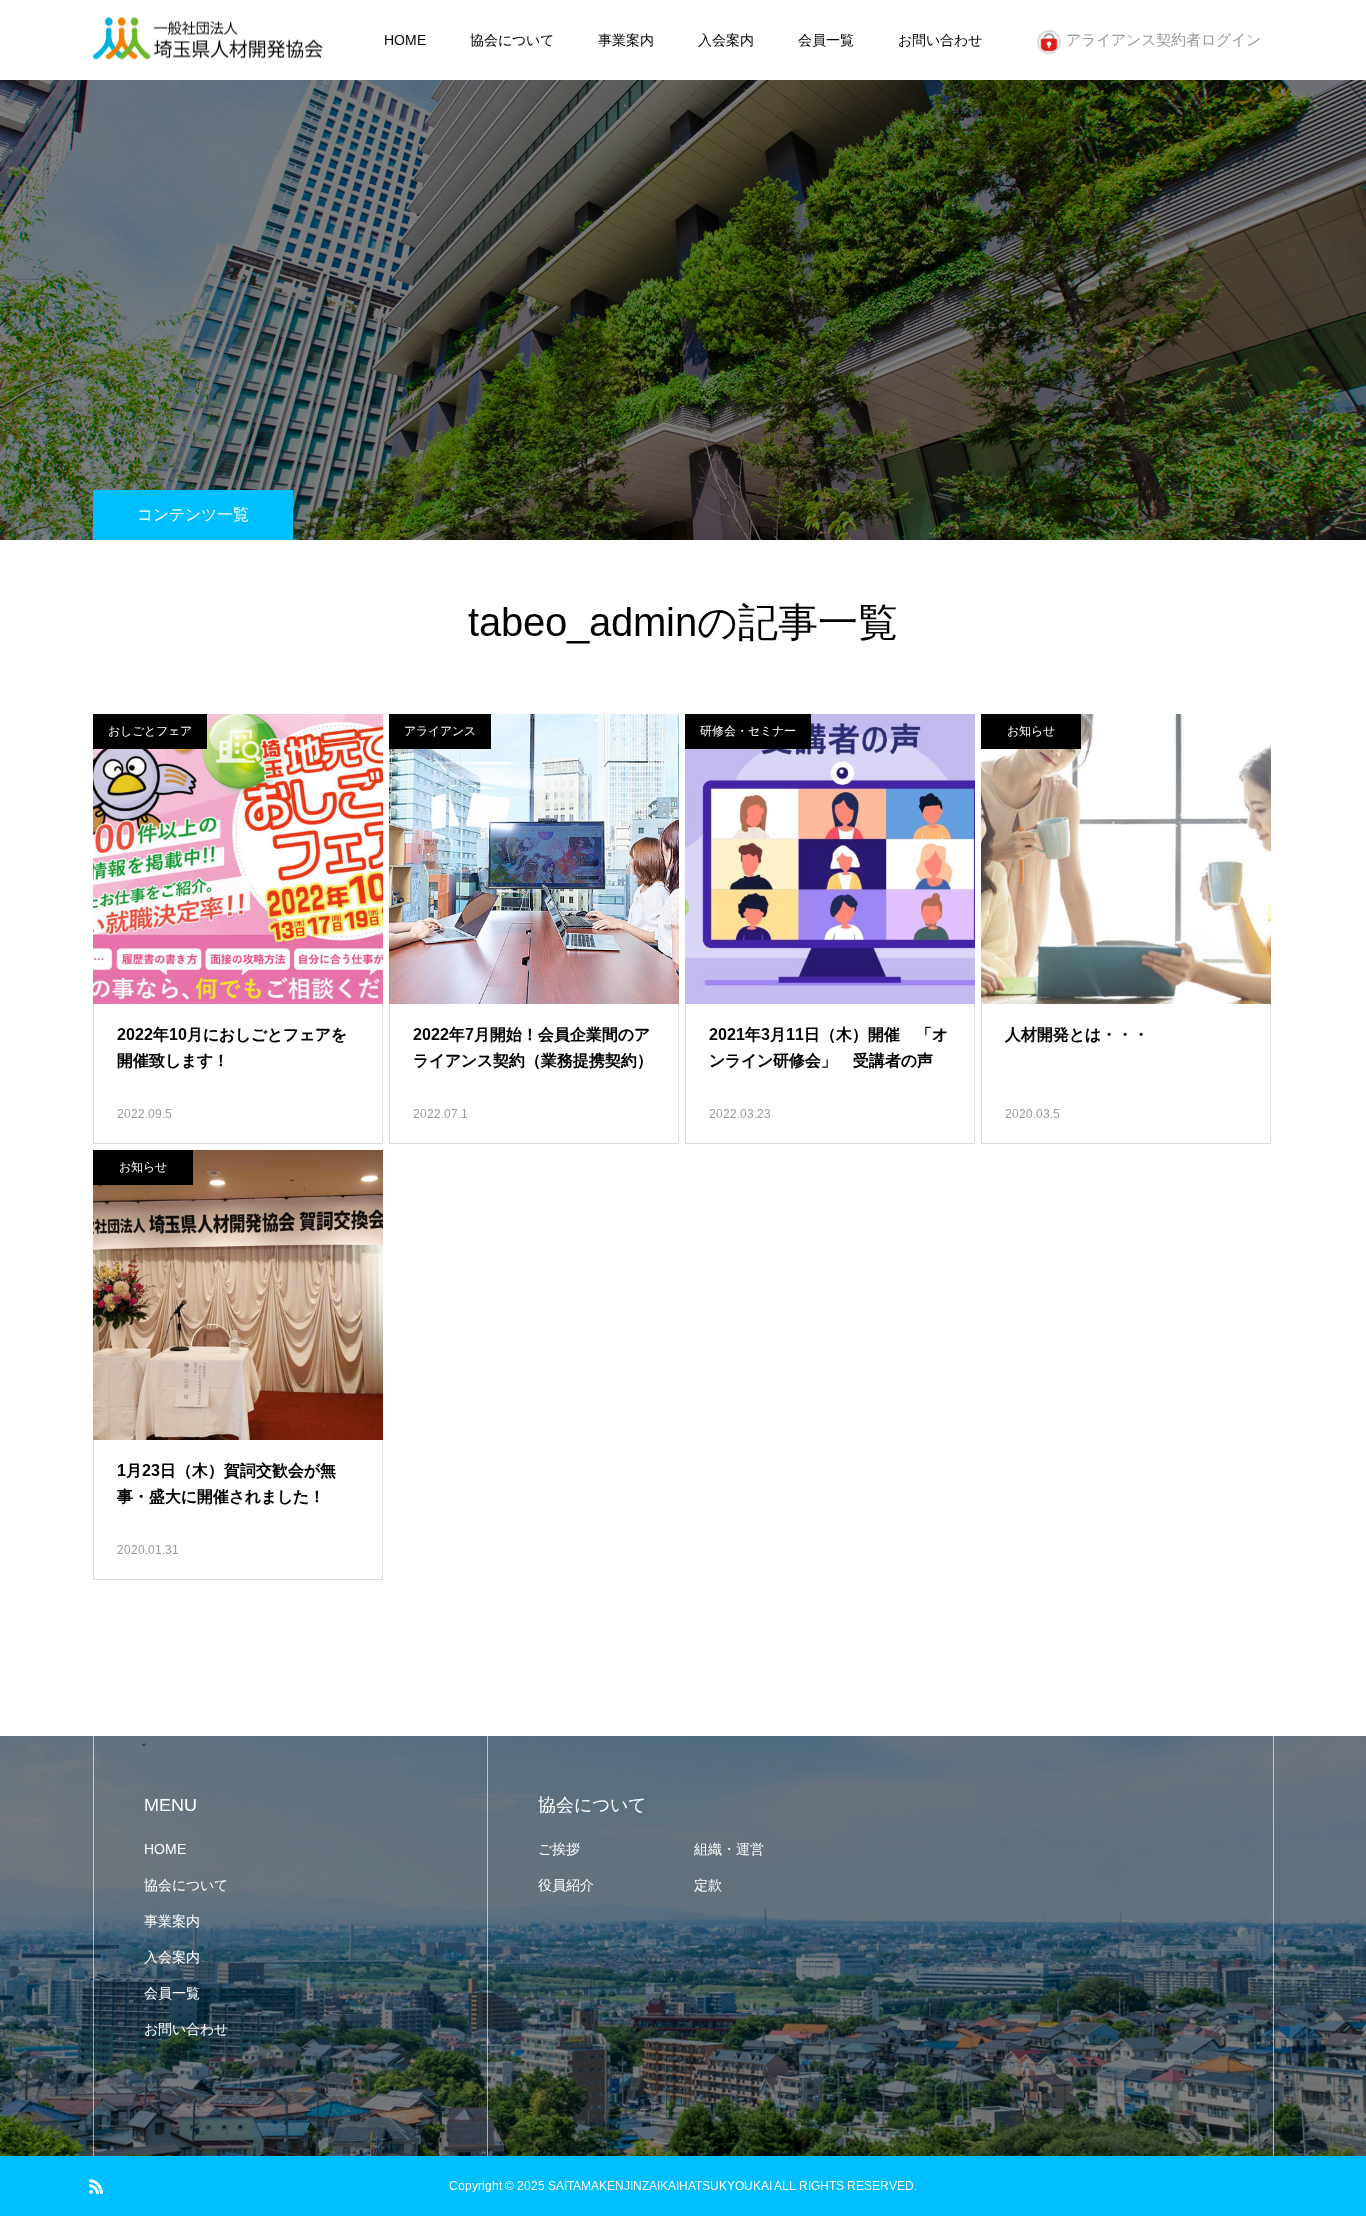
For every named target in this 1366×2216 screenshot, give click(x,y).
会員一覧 (826, 40)
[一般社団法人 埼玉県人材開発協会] (208, 40)
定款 (708, 1885)
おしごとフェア (150, 731)
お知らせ (1031, 731)
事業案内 (626, 40)
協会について (512, 40)
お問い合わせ (940, 40)
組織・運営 (729, 1849)
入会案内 (726, 40)
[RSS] (96, 2186)
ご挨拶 (559, 1849)
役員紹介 (566, 1885)
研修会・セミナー (748, 731)
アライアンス (440, 731)
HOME (405, 40)
